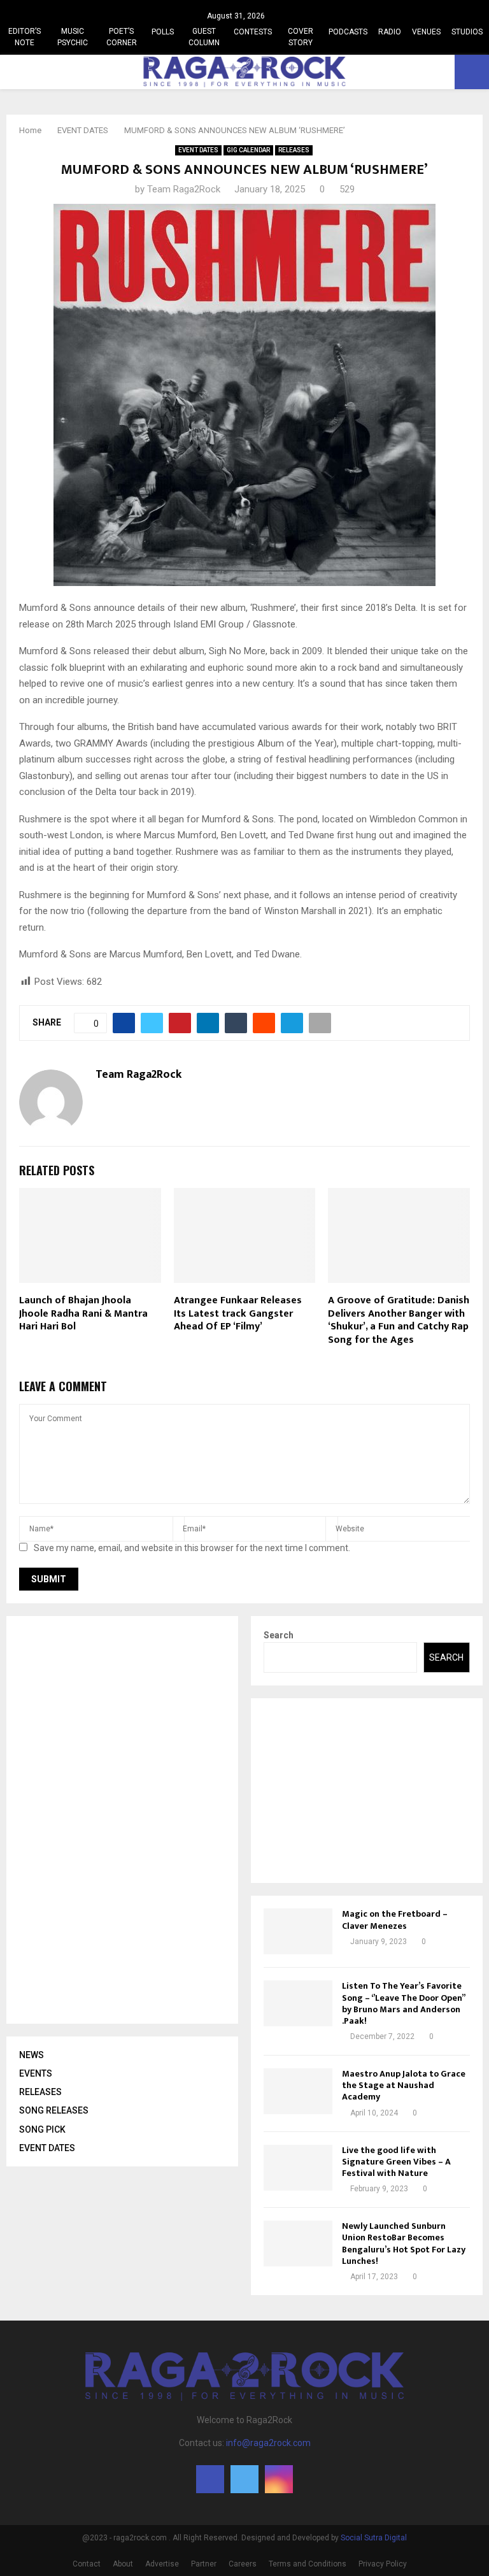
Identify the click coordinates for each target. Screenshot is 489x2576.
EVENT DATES (198, 150)
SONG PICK (42, 2129)
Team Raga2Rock (184, 189)
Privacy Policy (383, 2564)
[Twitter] (244, 2479)
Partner (204, 2564)
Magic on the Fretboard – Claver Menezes (395, 1920)
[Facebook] (210, 2479)
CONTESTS (253, 32)
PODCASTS (348, 32)
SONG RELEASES (54, 2110)
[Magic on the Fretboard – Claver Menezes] (298, 1931)
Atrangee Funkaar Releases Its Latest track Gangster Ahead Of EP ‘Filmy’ (238, 1314)
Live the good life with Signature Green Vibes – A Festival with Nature (396, 2162)
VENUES (426, 32)
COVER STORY (301, 37)
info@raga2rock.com (268, 2443)
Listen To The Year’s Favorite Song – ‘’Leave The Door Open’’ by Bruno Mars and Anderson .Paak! (403, 2003)
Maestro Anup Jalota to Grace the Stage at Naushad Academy (404, 2085)
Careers (243, 2564)
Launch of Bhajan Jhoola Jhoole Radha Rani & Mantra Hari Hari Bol (83, 1314)
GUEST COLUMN (204, 37)
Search (279, 1635)
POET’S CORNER (122, 37)
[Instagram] (279, 2479)
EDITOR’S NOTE (25, 37)
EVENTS (36, 2073)
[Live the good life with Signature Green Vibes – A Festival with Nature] (298, 2168)
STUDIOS (467, 32)
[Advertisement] (115, 1820)
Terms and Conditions (308, 2564)
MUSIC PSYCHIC (73, 37)
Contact (87, 2564)
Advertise (162, 2564)
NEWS (32, 2055)
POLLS (163, 32)
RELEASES (294, 150)
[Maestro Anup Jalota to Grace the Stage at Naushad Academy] (298, 2091)
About (123, 2564)
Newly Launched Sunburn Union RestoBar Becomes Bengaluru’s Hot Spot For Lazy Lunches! (404, 2243)
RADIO (390, 32)
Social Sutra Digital (374, 2538)
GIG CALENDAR (248, 150)
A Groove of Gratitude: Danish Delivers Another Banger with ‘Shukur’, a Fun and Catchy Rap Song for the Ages (399, 1320)
